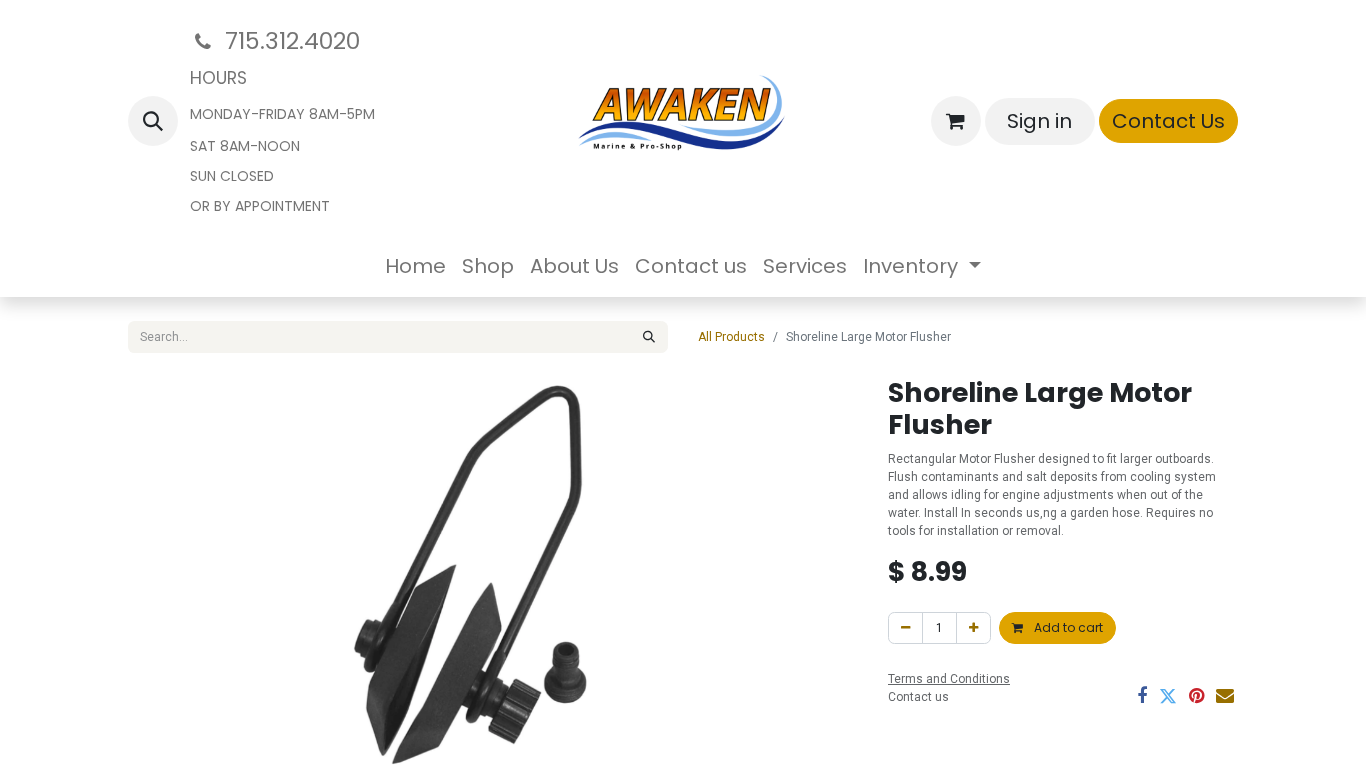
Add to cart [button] (1067, 627)
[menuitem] (415, 266)
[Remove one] (905, 628)
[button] (153, 121)
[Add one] (973, 628)
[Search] (649, 337)
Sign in (1039, 121)
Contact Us (1168, 121)
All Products (731, 337)
